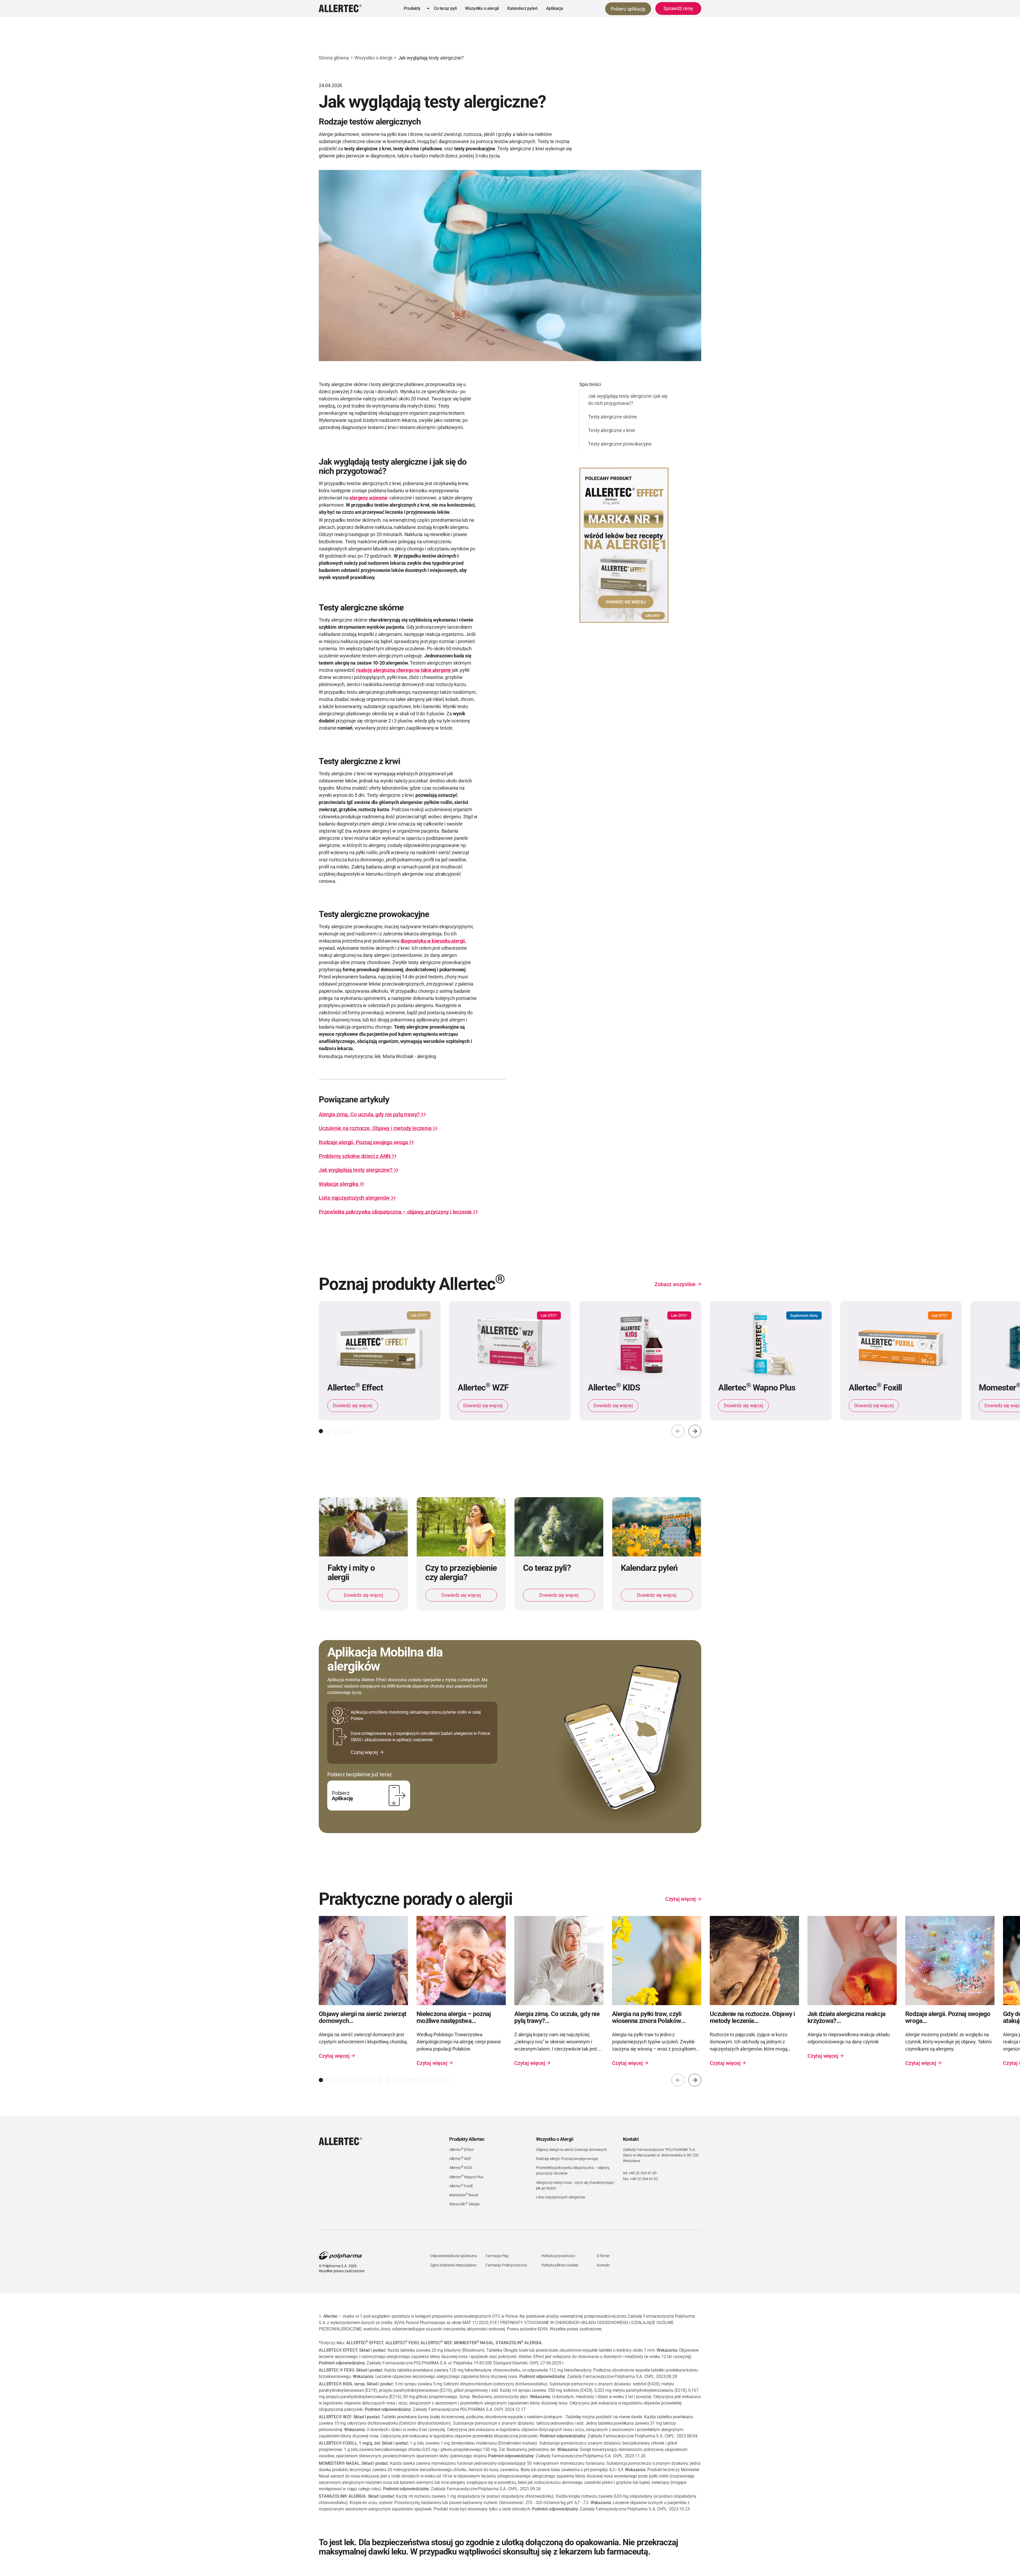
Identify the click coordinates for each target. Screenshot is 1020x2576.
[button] (415, 8)
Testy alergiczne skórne (613, 417)
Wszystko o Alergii (373, 58)
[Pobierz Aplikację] (369, 1796)
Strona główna (334, 58)
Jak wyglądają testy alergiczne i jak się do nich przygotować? (628, 400)
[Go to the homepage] (341, 2141)
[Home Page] (340, 8)
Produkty (412, 8)
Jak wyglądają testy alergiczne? (431, 58)
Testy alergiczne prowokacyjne (620, 444)
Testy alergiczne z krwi (611, 430)
